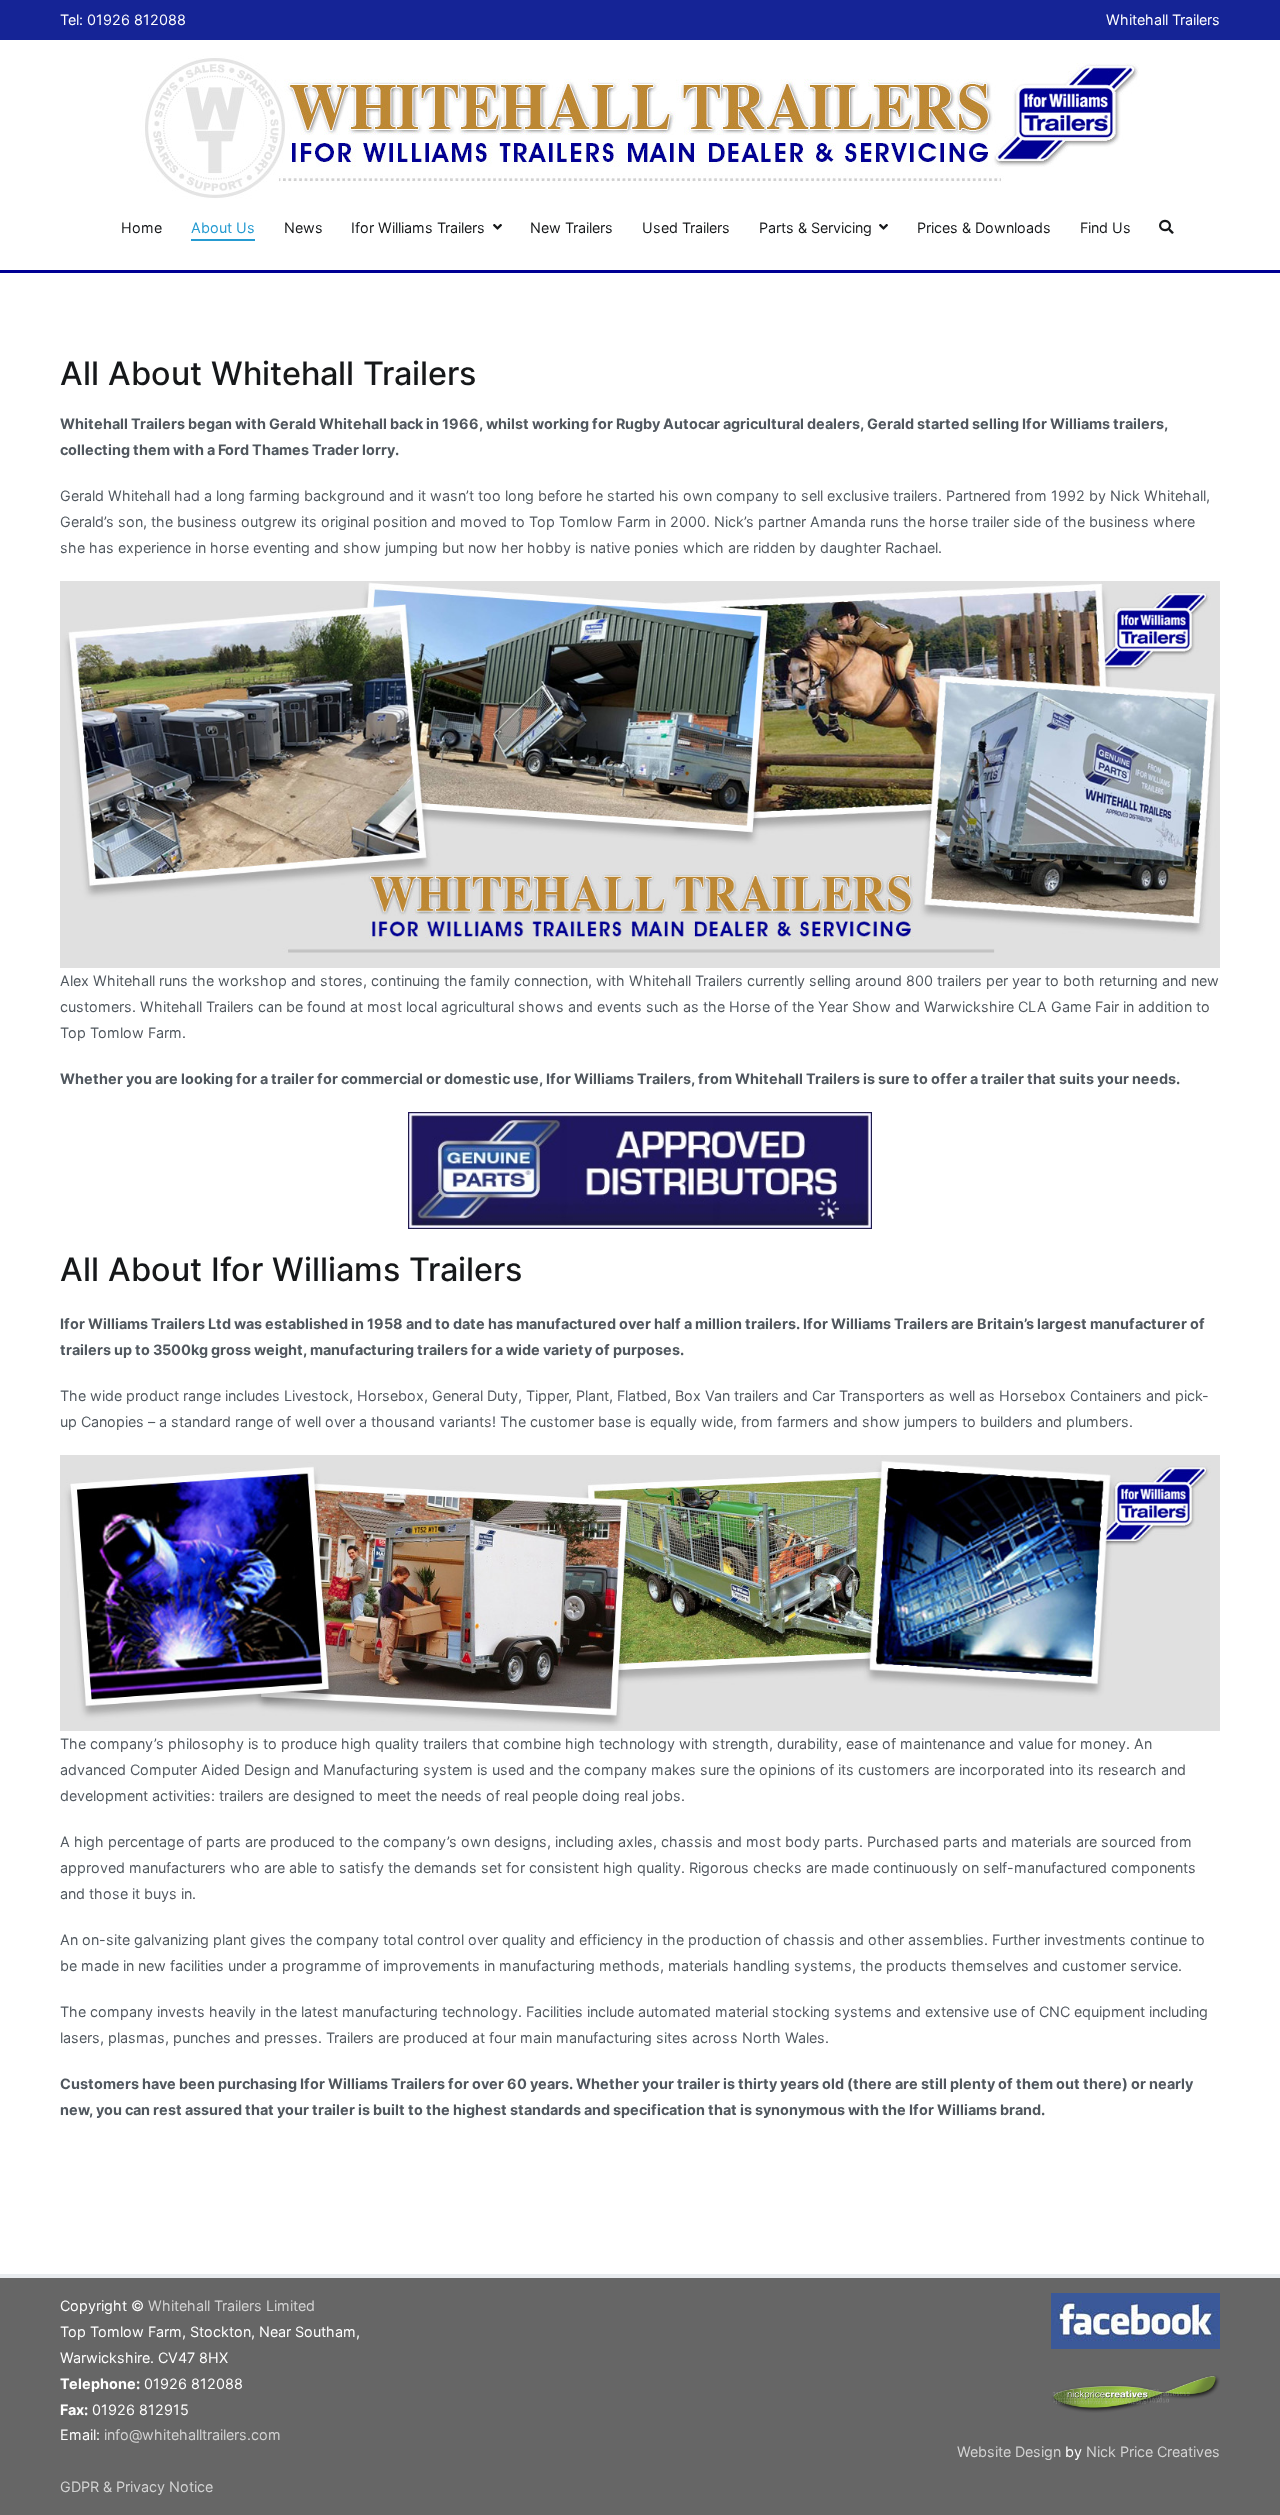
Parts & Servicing (815, 227)
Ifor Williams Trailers (418, 227)
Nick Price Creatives (1153, 2451)
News (303, 227)
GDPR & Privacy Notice (136, 2486)
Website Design (1011, 2451)
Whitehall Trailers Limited (231, 2305)
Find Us (1105, 227)
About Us (223, 227)
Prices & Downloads (984, 227)
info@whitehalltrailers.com (192, 2434)
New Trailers (571, 227)
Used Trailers (686, 227)
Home (141, 227)
